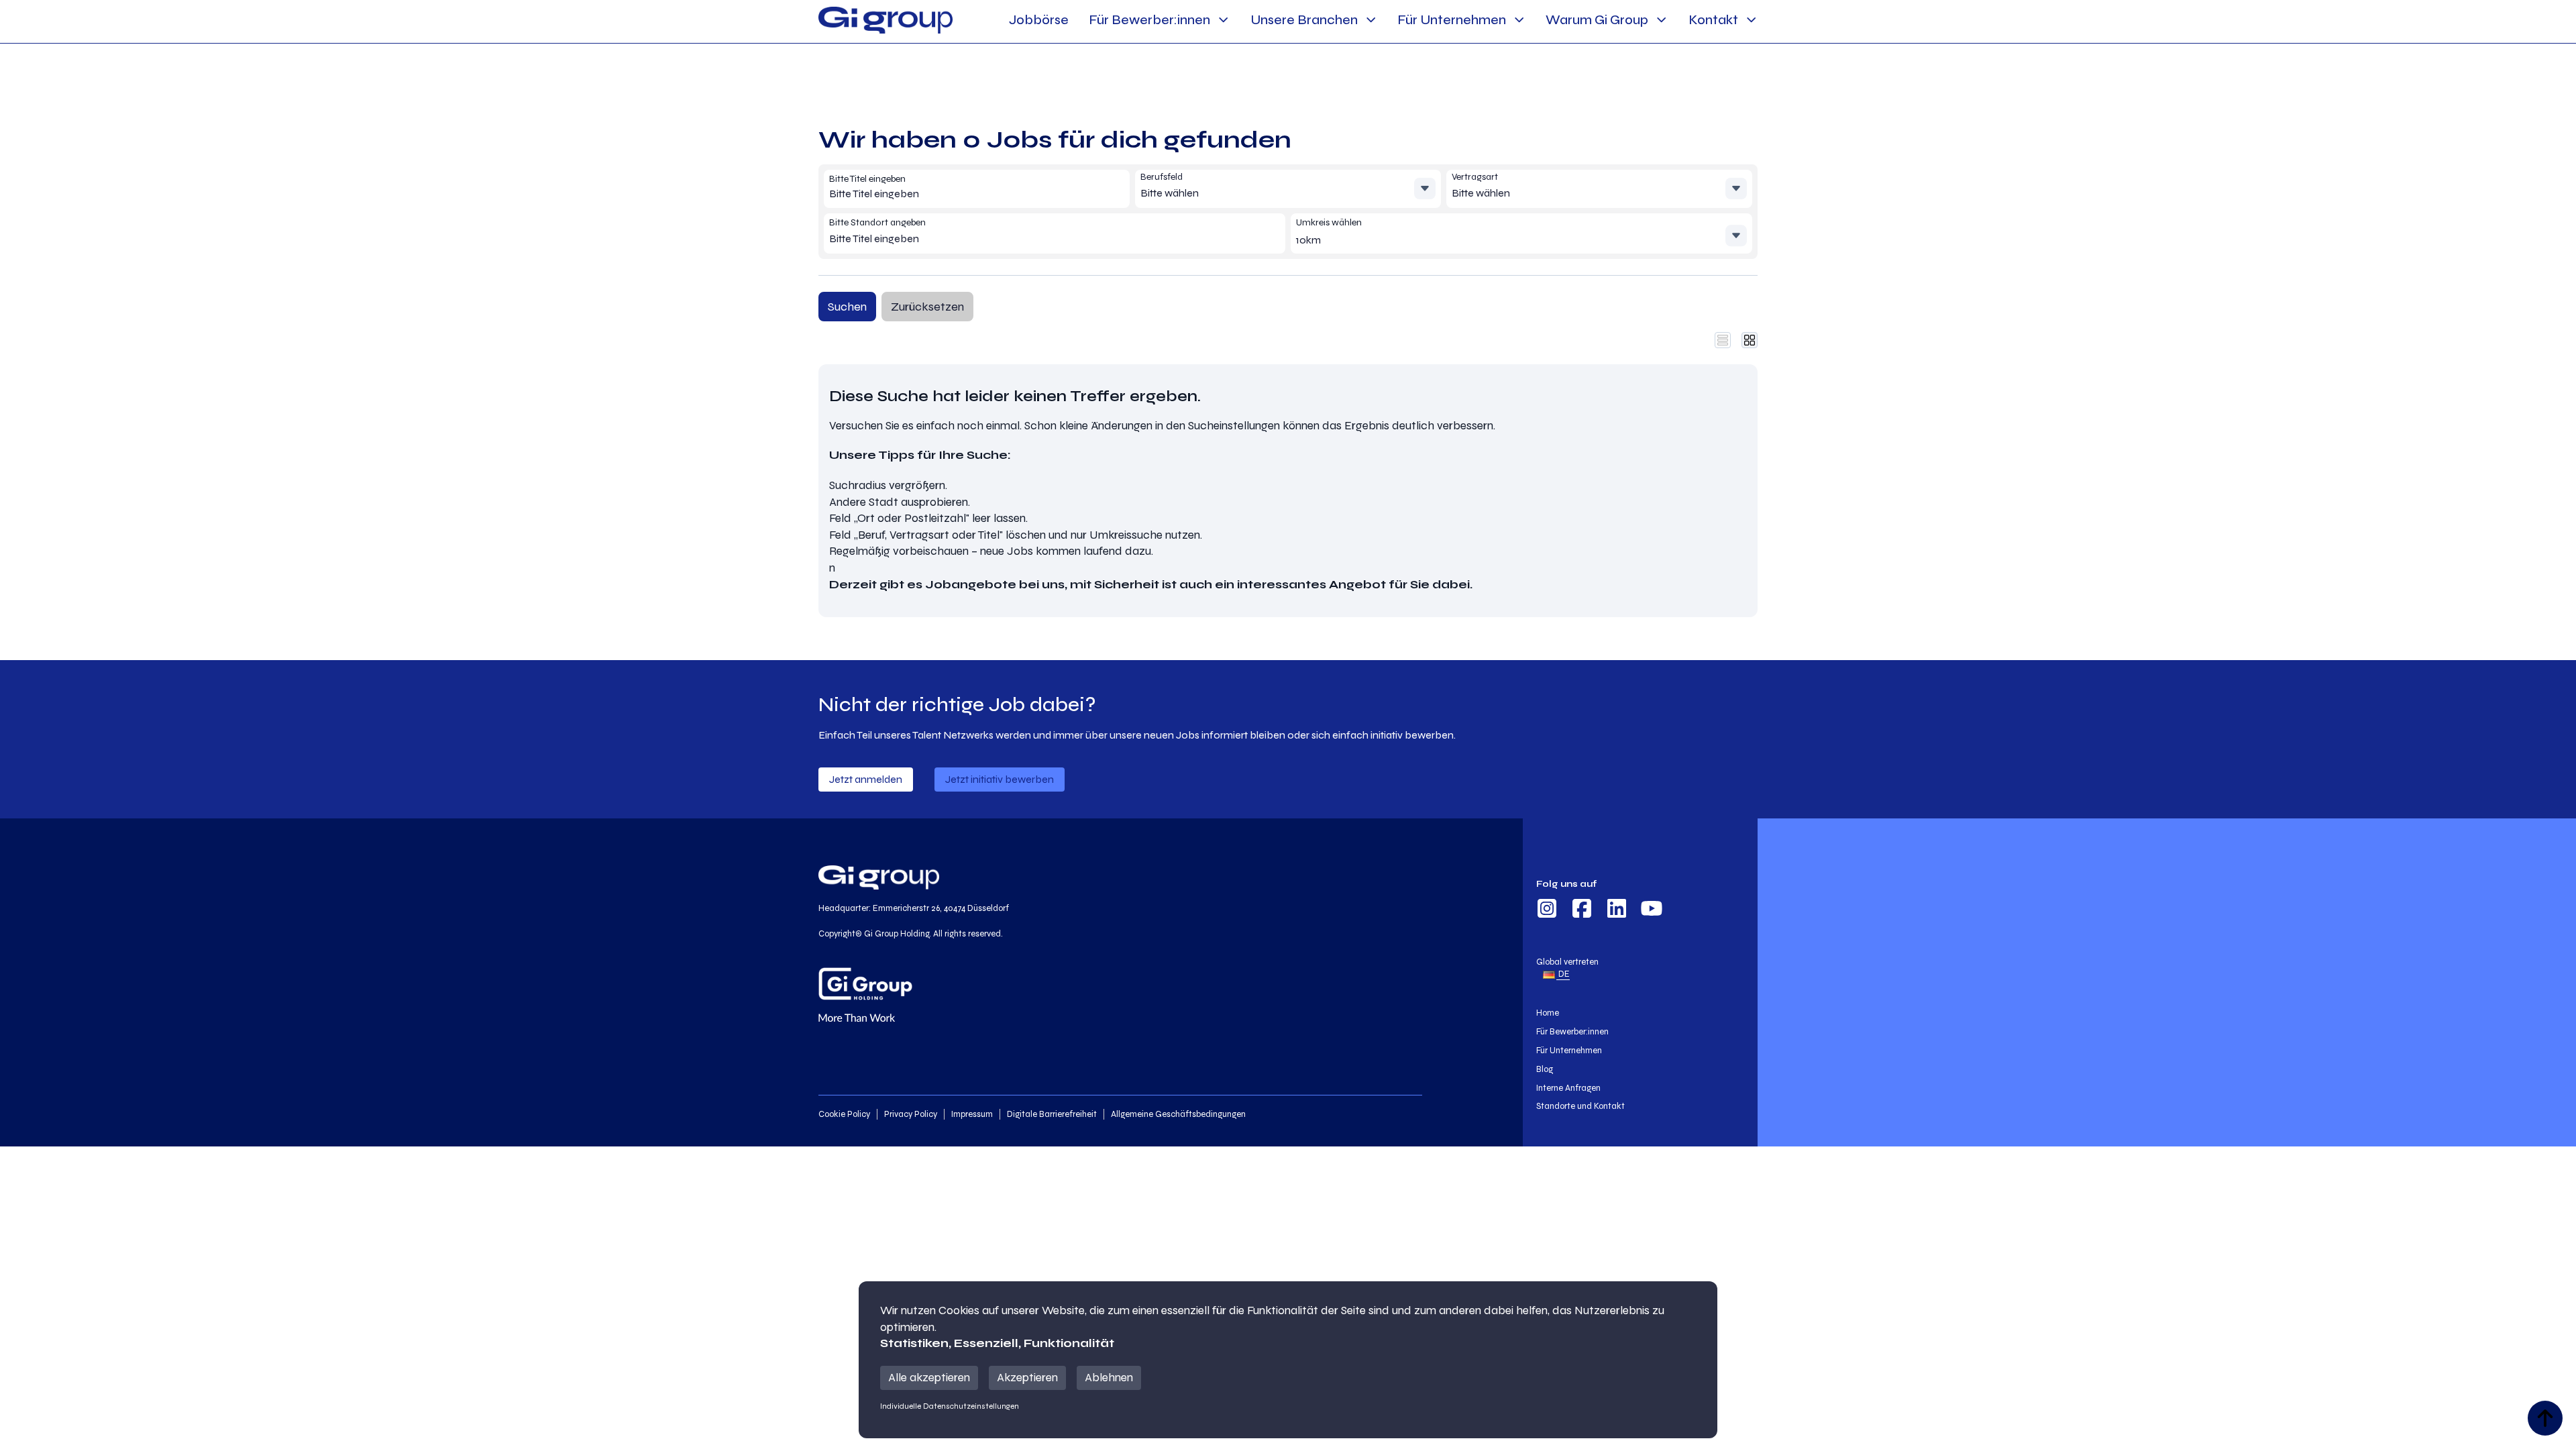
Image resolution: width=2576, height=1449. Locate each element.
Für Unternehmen (1452, 20)
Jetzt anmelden (866, 779)
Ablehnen (1109, 1378)
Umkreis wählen (1329, 222)
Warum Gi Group (1597, 20)
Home (1548, 1013)
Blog (1545, 1069)
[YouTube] (1652, 910)
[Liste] (1723, 340)
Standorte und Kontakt (1580, 1106)
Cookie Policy (844, 1114)
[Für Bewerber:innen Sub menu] (1223, 20)
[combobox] (926, 194)
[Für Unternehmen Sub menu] (1519, 20)
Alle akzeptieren (929, 1378)
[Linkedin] (1617, 910)
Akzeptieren (1027, 1378)
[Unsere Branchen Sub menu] (1371, 20)
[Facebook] (1582, 910)
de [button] (1563, 974)
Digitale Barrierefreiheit (1052, 1114)
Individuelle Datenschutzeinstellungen (950, 1406)
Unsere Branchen (1304, 20)
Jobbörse (1039, 20)
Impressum (972, 1114)
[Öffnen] (1425, 189)
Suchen (847, 307)
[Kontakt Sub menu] (1751, 20)
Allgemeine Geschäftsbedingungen (1178, 1114)
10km (1308, 240)
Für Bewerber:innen (1149, 20)
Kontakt (1713, 20)
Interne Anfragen (1568, 1088)
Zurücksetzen (927, 307)
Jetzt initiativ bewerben (1000, 779)
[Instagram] (1547, 910)
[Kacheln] (1750, 340)
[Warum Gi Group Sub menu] (1661, 20)
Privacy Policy (911, 1114)
